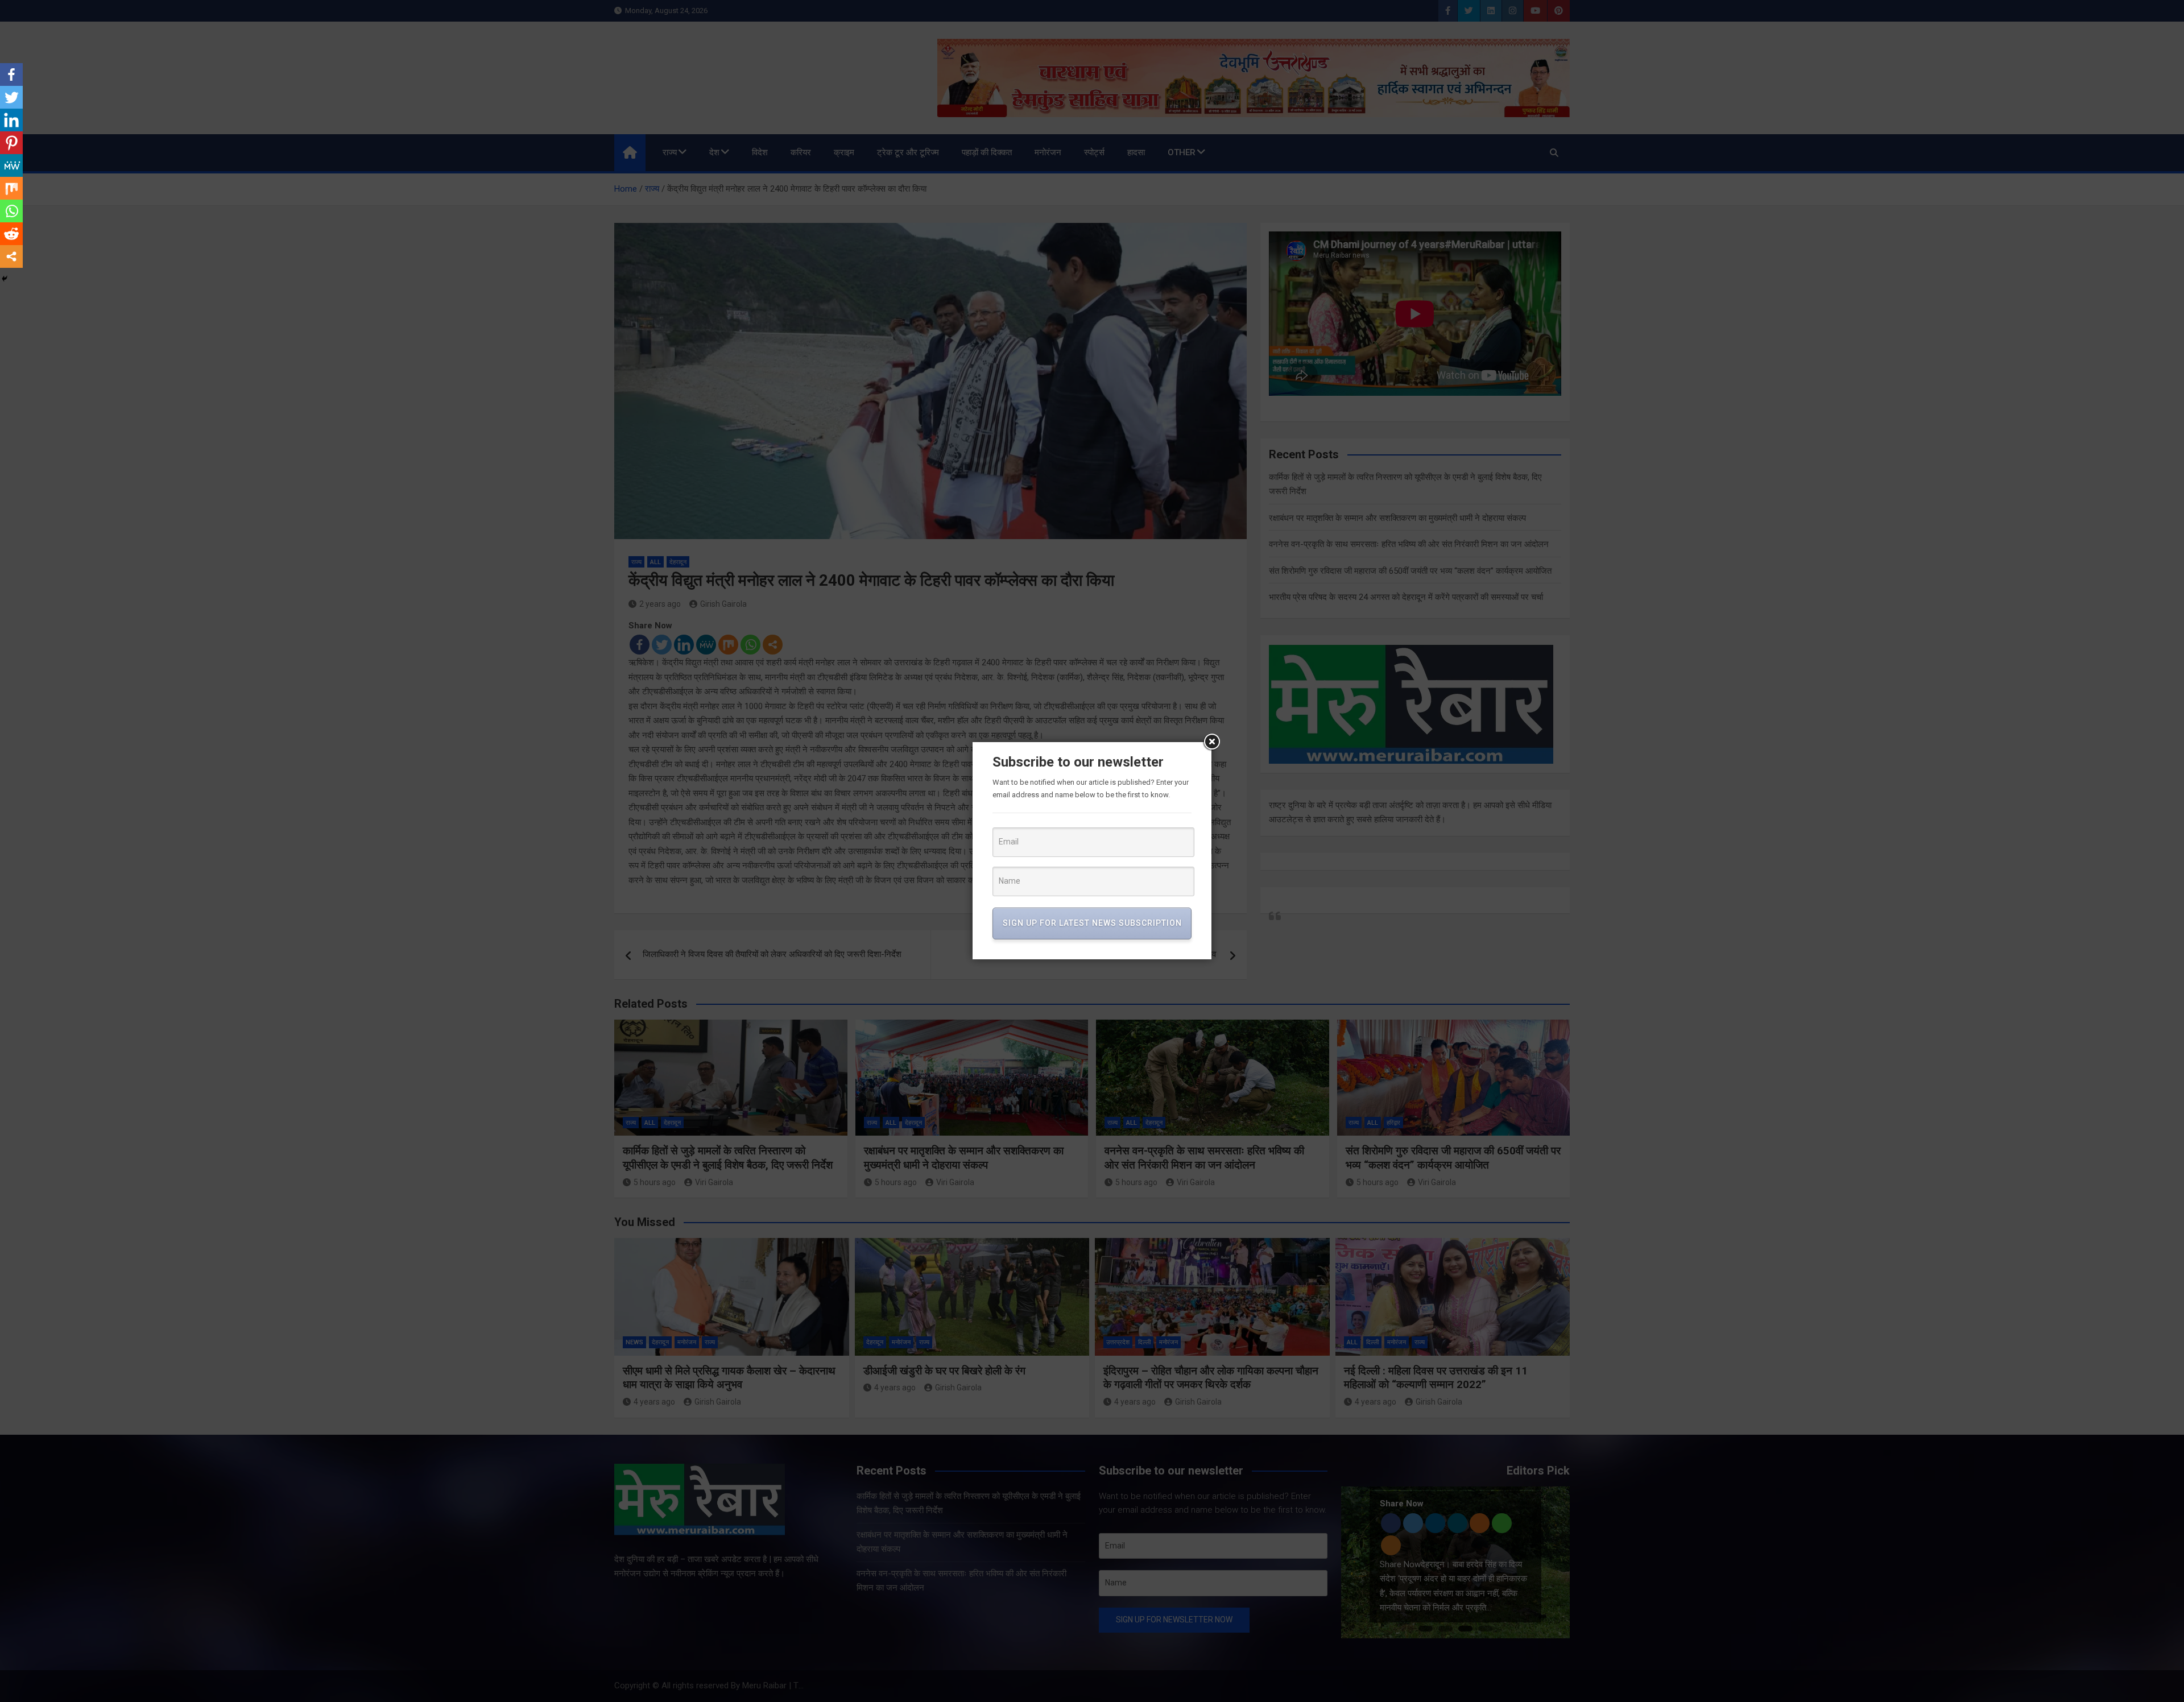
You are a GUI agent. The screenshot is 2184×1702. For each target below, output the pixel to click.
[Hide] (5, 279)
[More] (11, 256)
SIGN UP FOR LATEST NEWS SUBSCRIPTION (1092, 923)
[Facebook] (11, 74)
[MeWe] (11, 165)
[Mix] (11, 188)
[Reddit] (11, 234)
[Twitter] (11, 97)
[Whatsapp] (11, 211)
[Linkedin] (11, 120)
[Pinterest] (11, 143)
